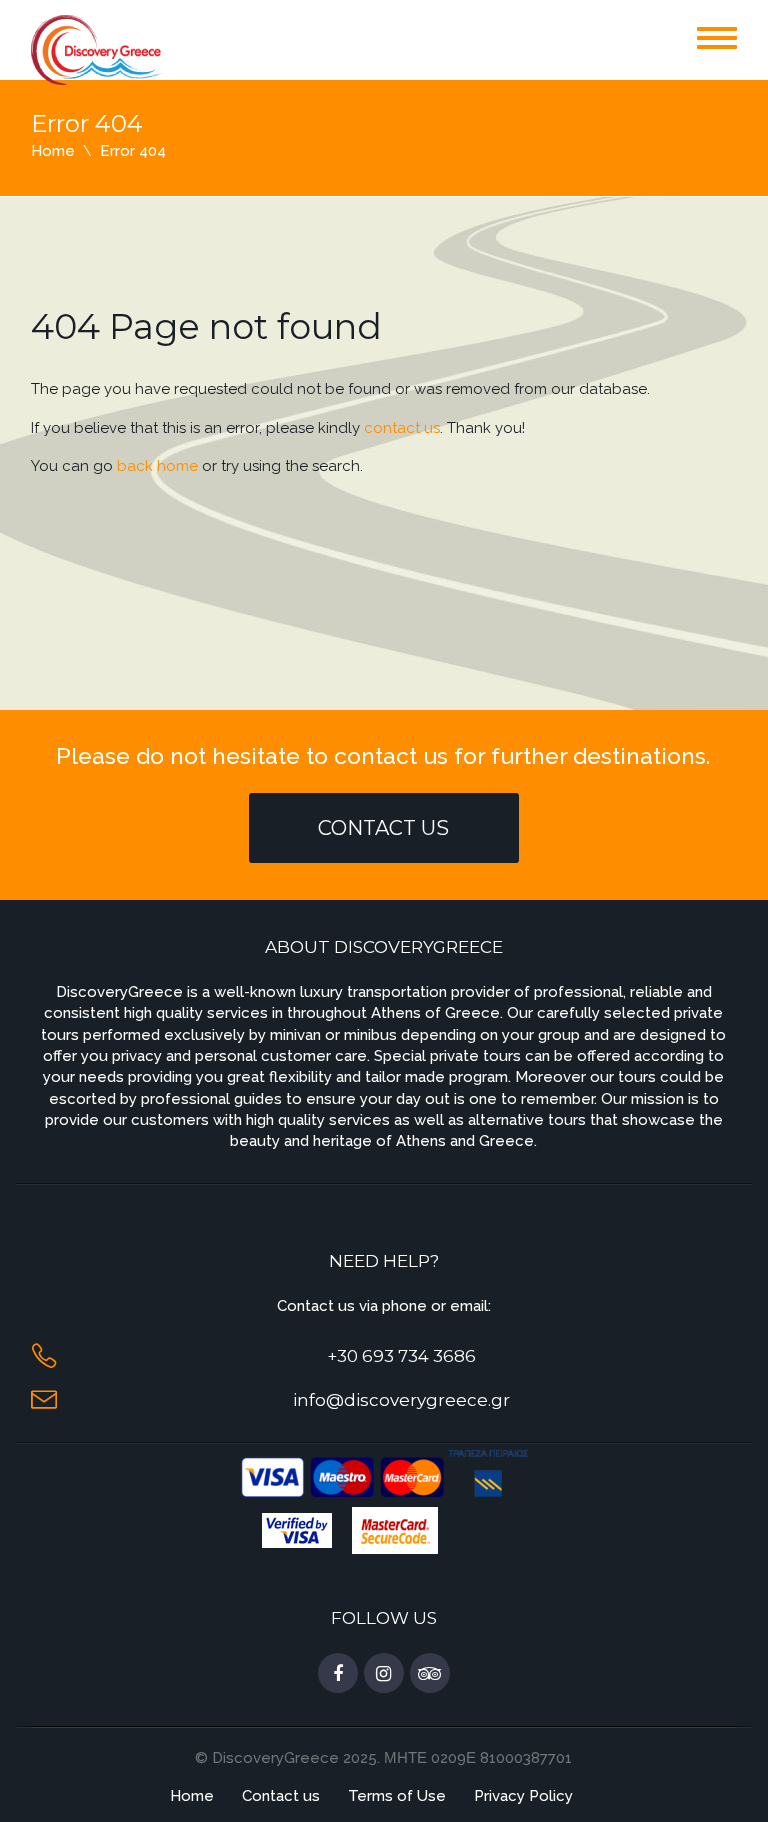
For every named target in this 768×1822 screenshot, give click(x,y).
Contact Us (383, 828)
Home (53, 151)
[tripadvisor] (430, 1674)
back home (157, 466)
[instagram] (384, 1674)
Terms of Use (397, 1796)
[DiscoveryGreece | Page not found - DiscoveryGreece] (96, 48)
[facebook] (338, 1674)
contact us (402, 428)
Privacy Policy (523, 1796)
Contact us (281, 1796)
